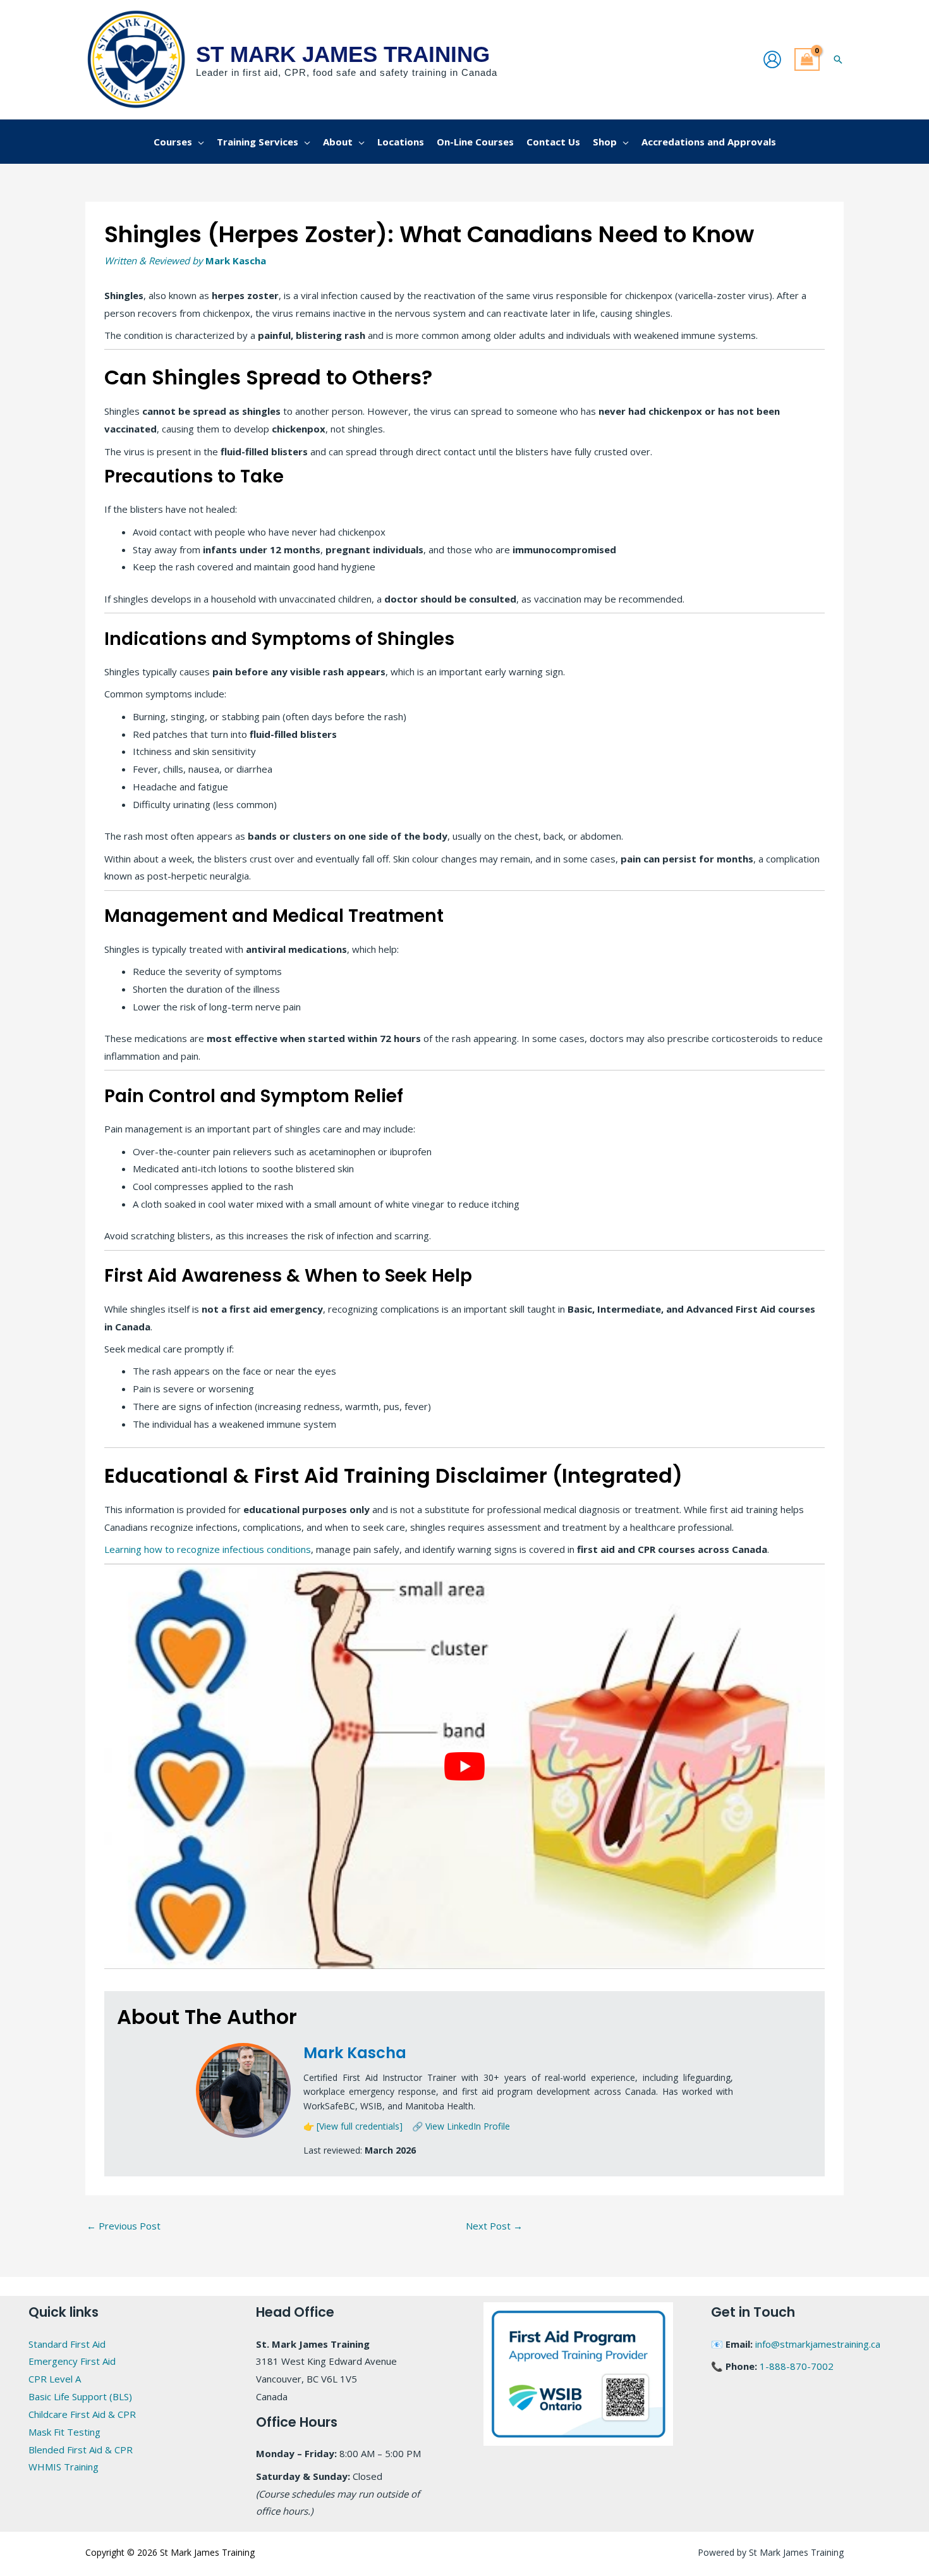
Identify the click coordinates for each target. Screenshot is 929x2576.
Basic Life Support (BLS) (80, 2396)
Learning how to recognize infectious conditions (208, 1549)
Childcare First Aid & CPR (82, 2414)
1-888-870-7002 (797, 2366)
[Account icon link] (772, 59)
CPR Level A (55, 2379)
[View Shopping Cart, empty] (807, 60)
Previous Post (124, 2226)
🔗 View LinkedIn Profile (461, 2126)
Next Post (494, 2226)
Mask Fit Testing (64, 2432)
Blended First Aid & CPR (81, 2450)
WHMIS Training (64, 2467)
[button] (838, 59)
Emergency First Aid (72, 2361)
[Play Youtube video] (464, 1766)
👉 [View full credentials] (353, 2126)
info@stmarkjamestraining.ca (818, 2344)
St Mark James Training (343, 54)
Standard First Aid (67, 2344)
